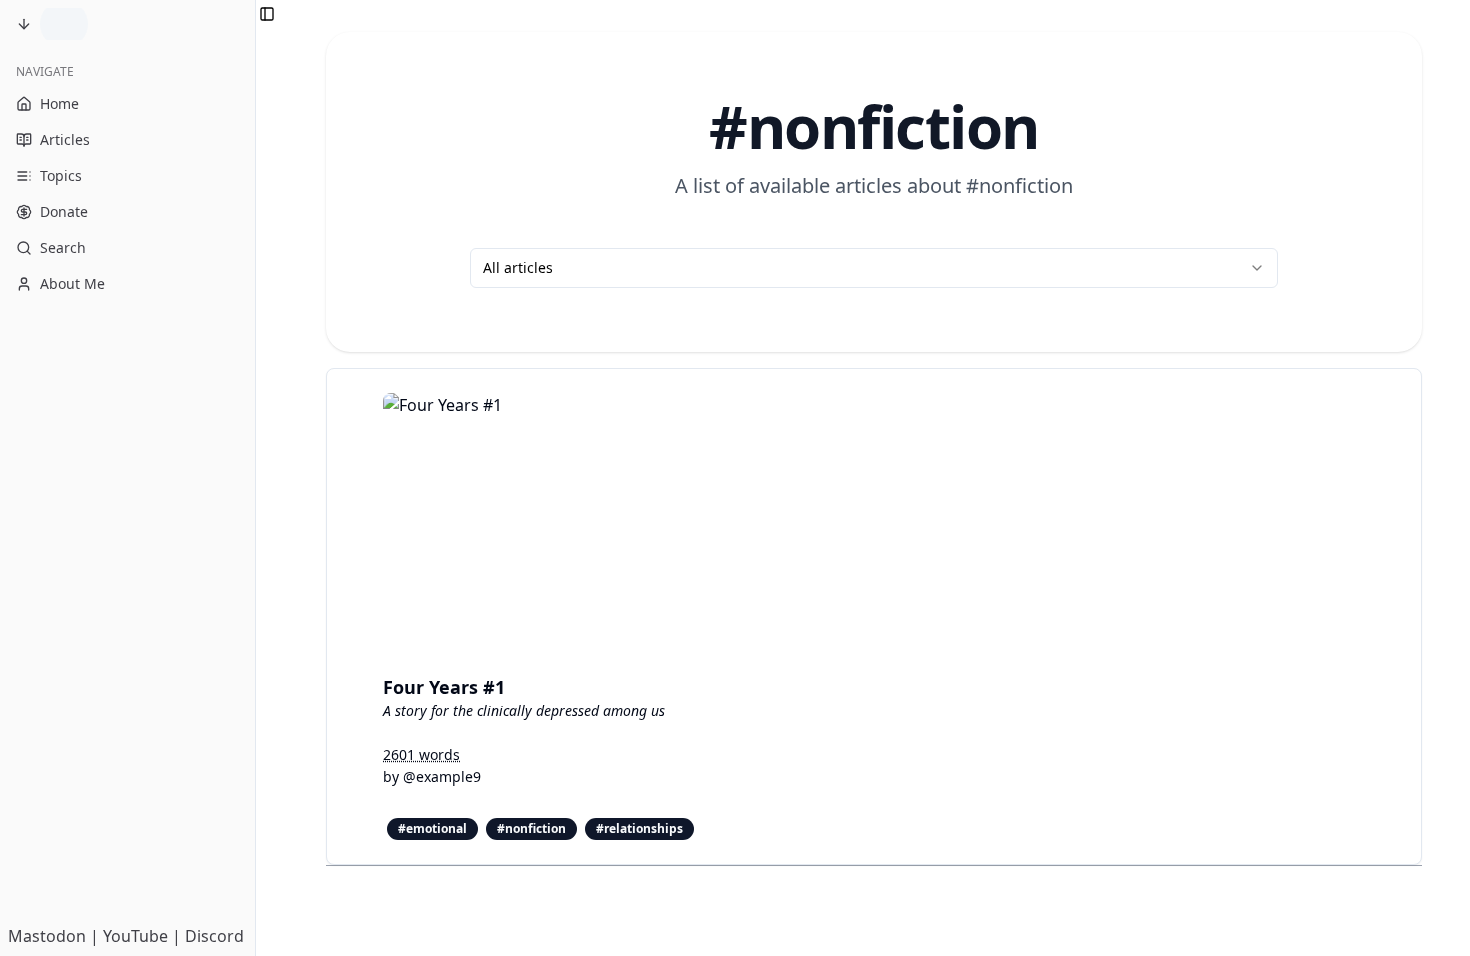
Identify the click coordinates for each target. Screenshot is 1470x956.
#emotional (432, 828)
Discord (214, 936)
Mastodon (47, 936)
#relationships (639, 828)
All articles (518, 267)
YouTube (135, 936)
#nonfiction (531, 828)
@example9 (442, 776)
